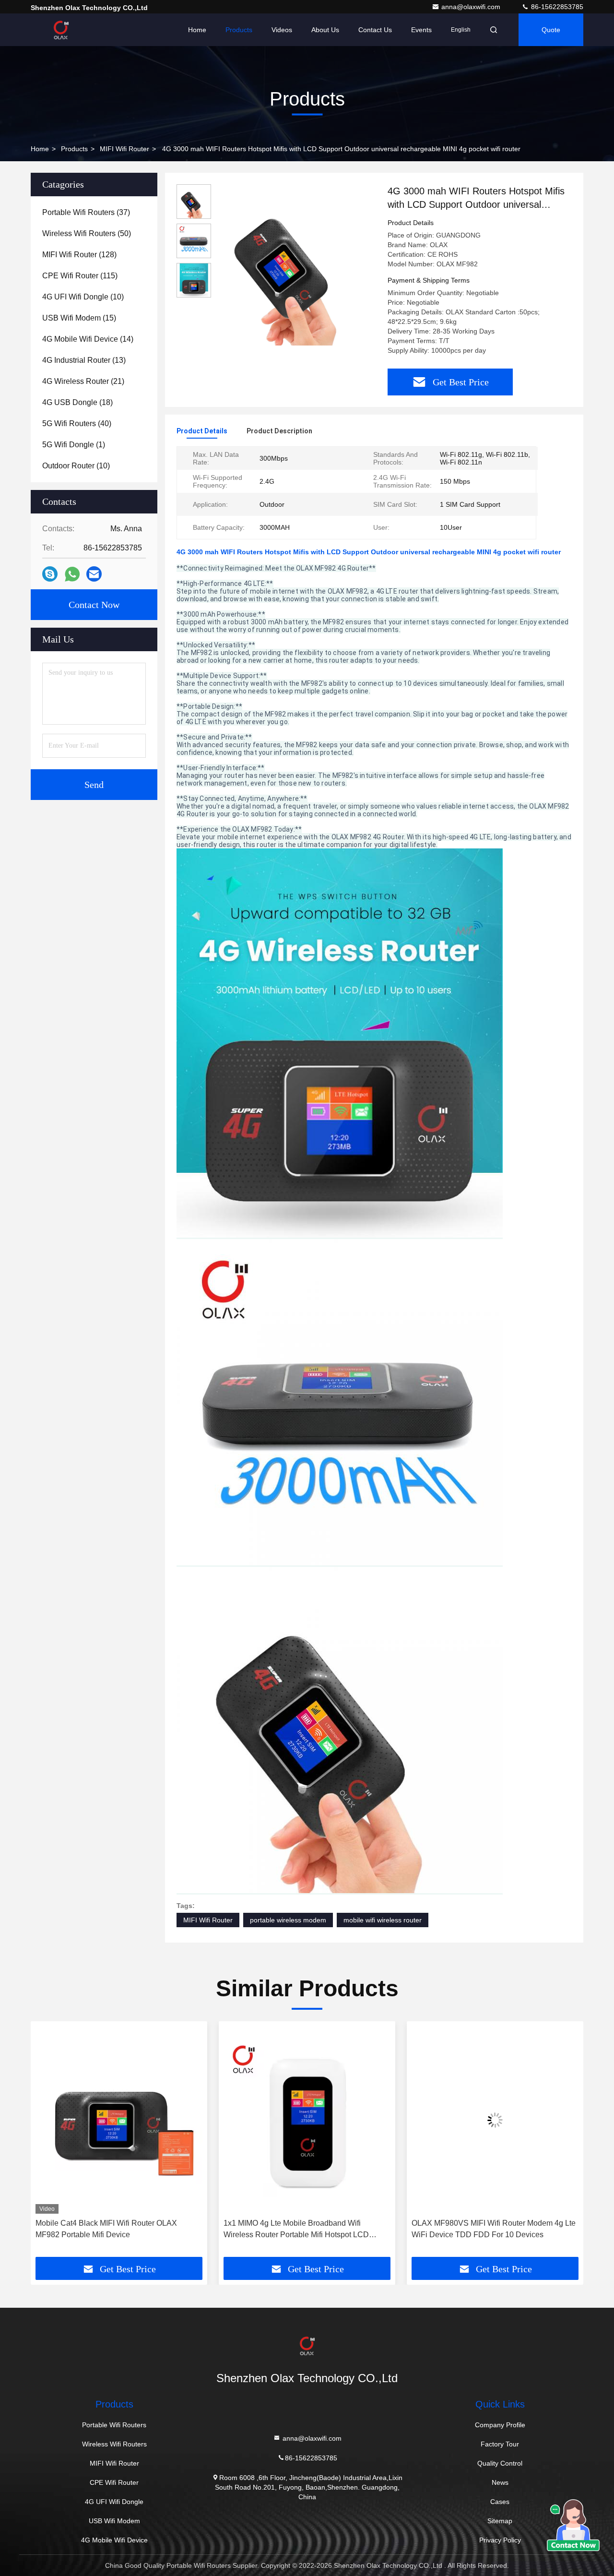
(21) (83, 381)
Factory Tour (500, 2444)
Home (197, 30)
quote (551, 30)
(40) (77, 423)
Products (239, 30)
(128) (79, 255)
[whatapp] (72, 574)
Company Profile (500, 2425)
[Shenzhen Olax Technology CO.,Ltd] (61, 30)
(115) (80, 276)
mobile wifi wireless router (383, 1920)
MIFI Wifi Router (124, 149)
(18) (77, 402)
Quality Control (500, 2463)
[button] (48, 2143)
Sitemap (500, 2521)
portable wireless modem (288, 1920)
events (421, 30)
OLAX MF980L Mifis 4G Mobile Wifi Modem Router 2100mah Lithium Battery (485, 2229)
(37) (86, 212)
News (500, 2482)
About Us (325, 30)
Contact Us (375, 30)
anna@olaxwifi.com (472, 7)
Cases (500, 2502)
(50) (87, 233)
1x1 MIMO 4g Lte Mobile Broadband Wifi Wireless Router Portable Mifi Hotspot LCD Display (108, 2230)
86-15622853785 (556, 7)
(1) (74, 445)
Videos (282, 30)
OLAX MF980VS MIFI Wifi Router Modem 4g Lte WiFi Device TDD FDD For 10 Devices (306, 2229)
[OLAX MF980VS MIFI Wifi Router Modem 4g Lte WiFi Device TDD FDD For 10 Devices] (307, 2120)
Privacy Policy (500, 2540)
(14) (88, 339)
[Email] (94, 574)
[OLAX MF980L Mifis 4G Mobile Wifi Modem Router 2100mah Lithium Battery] (495, 2120)
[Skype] (50, 574)
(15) (79, 318)
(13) (84, 360)
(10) (83, 297)
